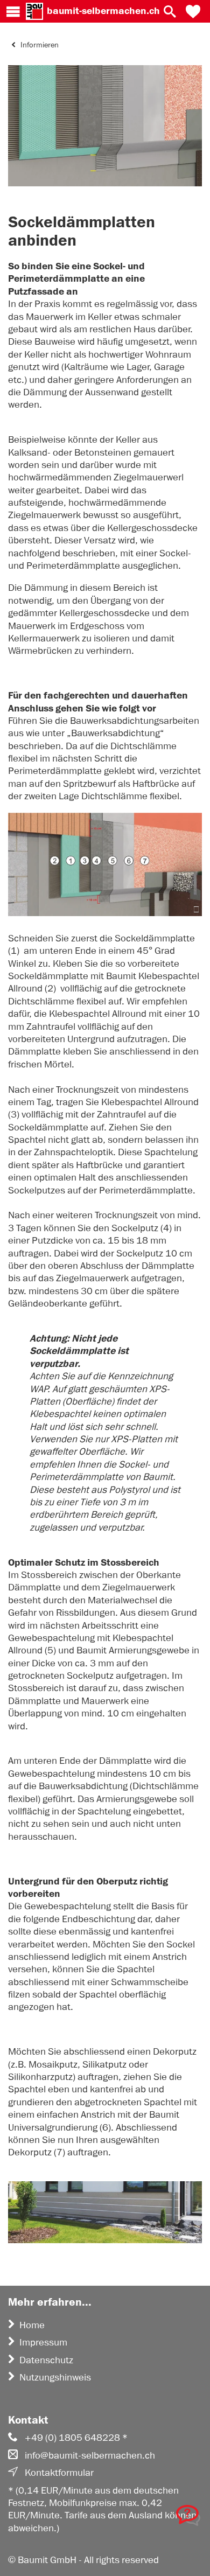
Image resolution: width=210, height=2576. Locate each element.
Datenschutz (46, 2360)
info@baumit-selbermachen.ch (90, 2455)
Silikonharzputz (40, 2077)
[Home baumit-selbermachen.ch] (34, 11)
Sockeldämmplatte (48, 976)
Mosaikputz (53, 2064)
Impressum (43, 2342)
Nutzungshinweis (55, 2377)
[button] (193, 11)
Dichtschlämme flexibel (57, 1001)
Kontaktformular (59, 2473)
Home (32, 2325)
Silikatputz (104, 2064)
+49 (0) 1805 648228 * (76, 2438)
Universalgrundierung (53, 2127)
